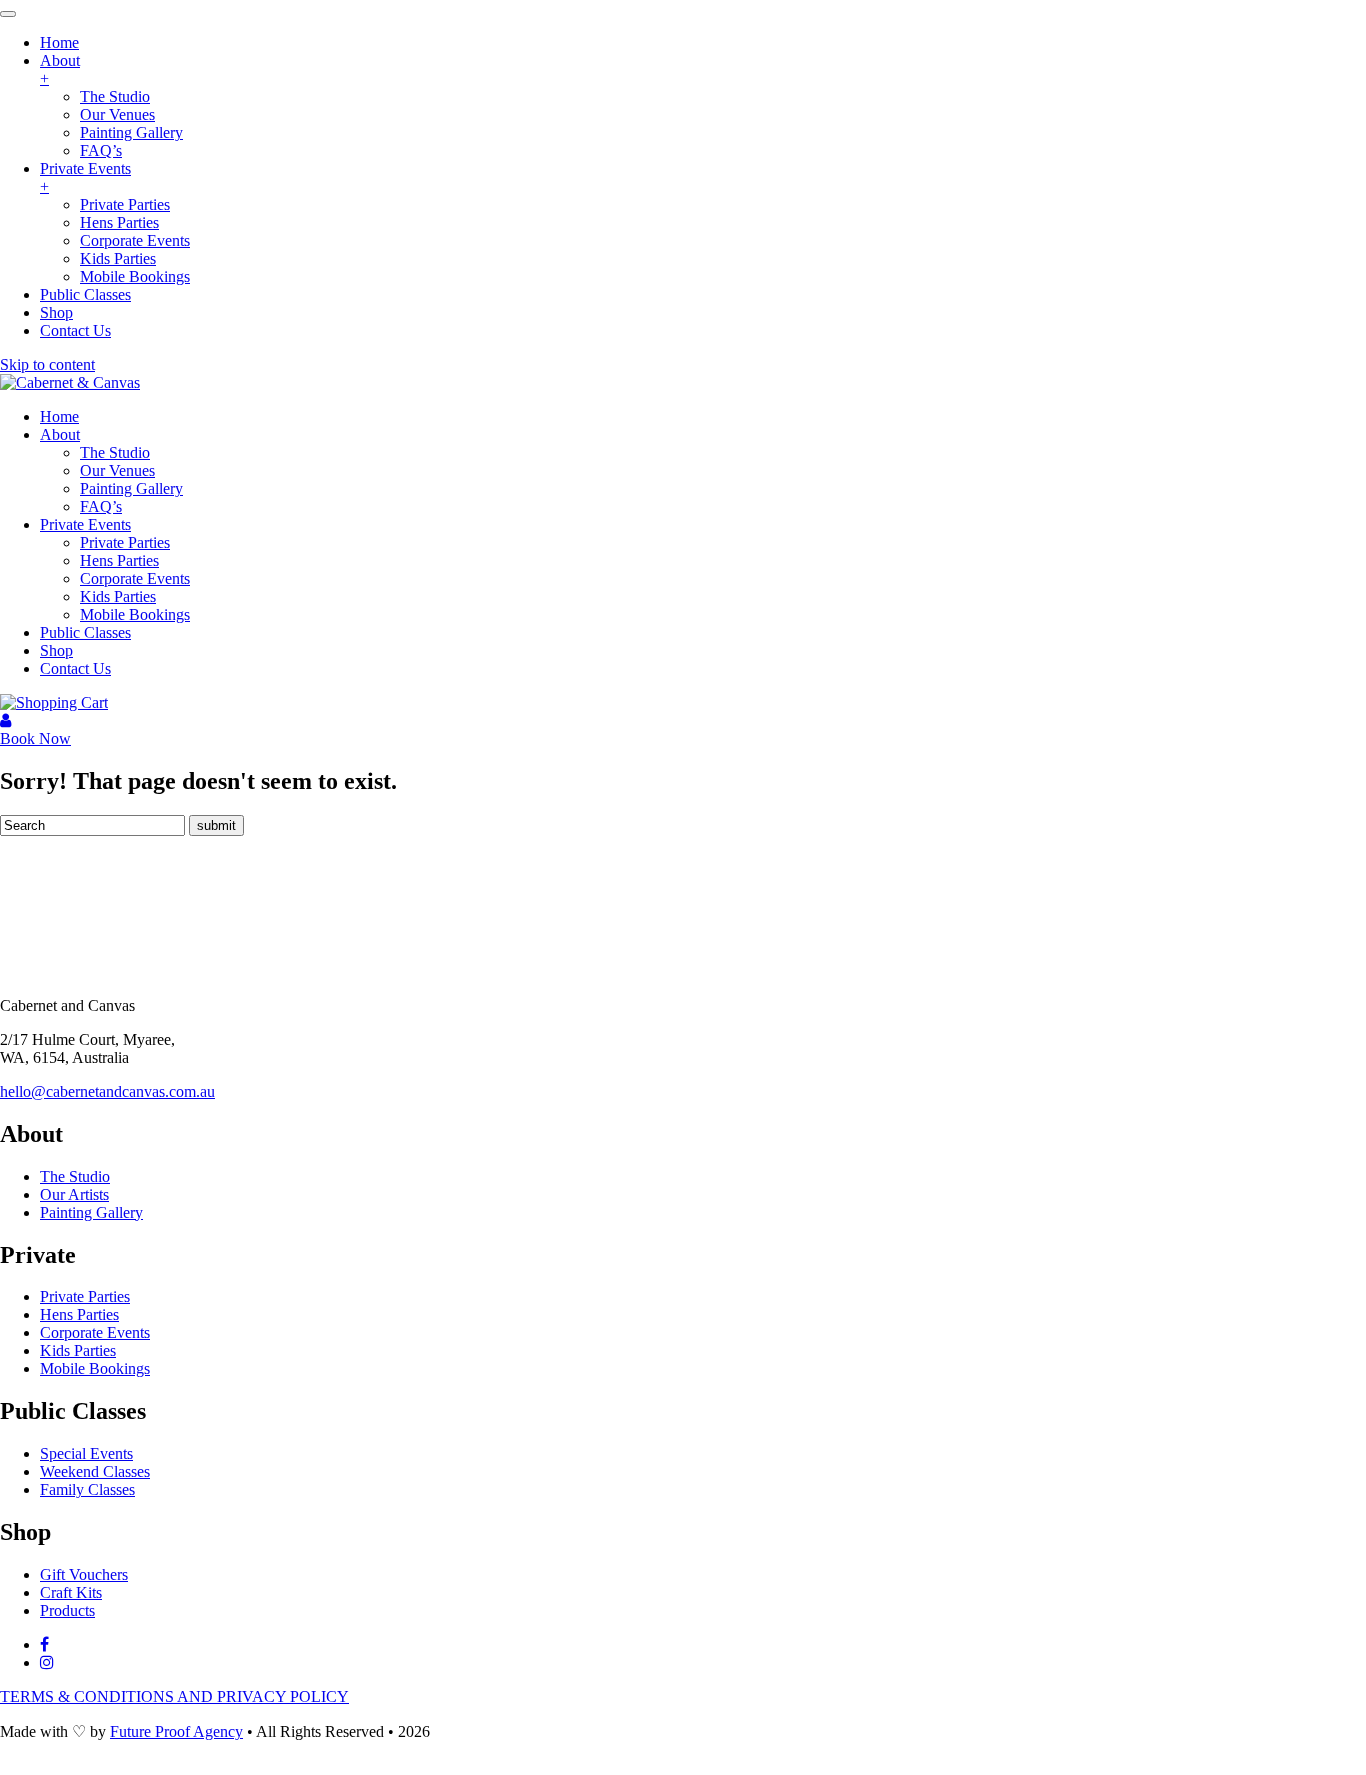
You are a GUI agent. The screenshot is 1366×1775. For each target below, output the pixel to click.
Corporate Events (135, 578)
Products (67, 1610)
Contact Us (75, 668)
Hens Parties (119, 560)
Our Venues (117, 470)
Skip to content (47, 364)
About (60, 434)
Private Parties (125, 542)
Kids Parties (118, 596)
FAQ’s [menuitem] (101, 150)
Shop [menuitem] (56, 312)
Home (59, 416)
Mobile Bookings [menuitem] (135, 276)
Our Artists (74, 1194)
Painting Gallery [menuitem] (131, 132)
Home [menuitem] (59, 42)
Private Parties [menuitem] (125, 204)
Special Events (86, 1453)
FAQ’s (101, 506)
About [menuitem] (60, 69)
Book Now (35, 738)
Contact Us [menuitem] (75, 330)
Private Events (85, 524)
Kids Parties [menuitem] (118, 258)
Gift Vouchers (84, 1574)
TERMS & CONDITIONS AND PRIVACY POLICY (174, 1696)
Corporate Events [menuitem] (135, 240)
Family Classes (87, 1489)
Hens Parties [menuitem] (119, 222)
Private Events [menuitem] (85, 177)
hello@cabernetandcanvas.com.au (107, 1091)
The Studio (115, 452)
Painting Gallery (131, 488)
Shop (56, 650)
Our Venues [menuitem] (117, 114)
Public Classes (85, 632)
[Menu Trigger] (8, 14)
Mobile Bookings (135, 614)
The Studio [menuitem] (115, 96)
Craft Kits (71, 1592)
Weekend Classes (95, 1471)
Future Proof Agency (176, 1731)
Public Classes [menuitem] (85, 294)
